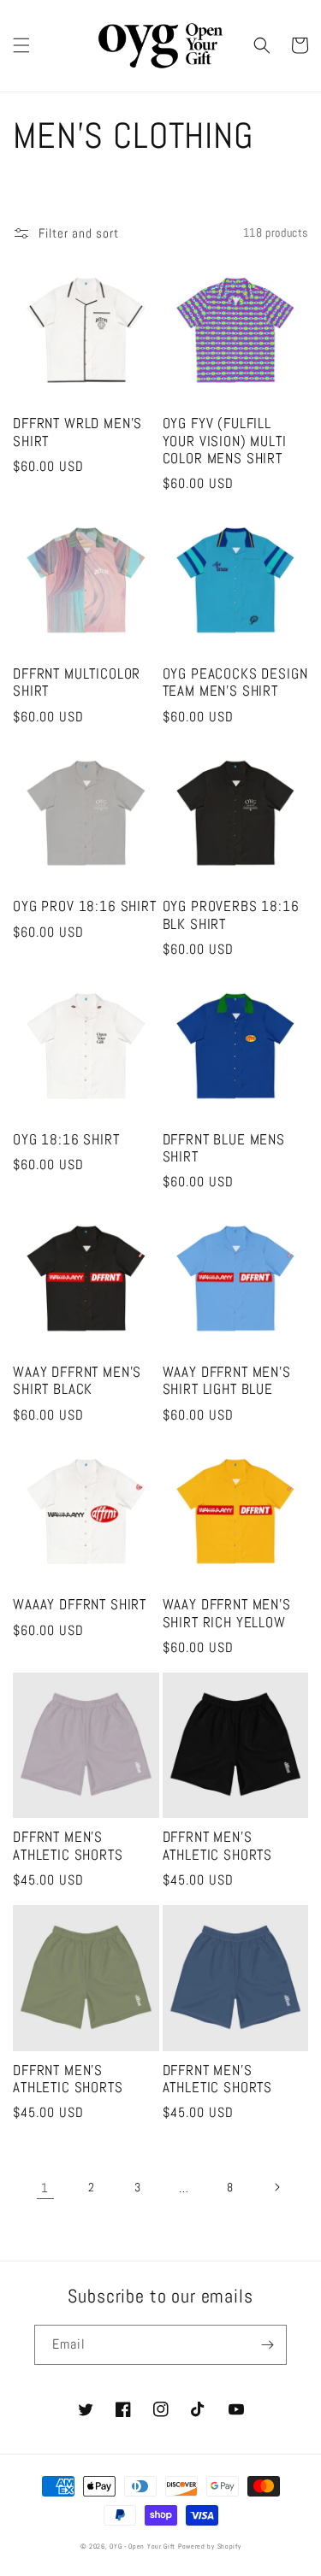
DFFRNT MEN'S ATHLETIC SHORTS (68, 1846)
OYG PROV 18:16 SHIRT (85, 907)
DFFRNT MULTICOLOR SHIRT (77, 683)
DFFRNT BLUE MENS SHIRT (224, 1149)
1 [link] (45, 2188)
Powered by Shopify (210, 2546)
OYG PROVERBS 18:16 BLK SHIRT (231, 915)
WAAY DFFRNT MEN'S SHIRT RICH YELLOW (227, 1614)
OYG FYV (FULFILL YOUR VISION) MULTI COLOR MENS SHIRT (225, 441)
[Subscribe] (267, 2345)
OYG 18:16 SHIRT (66, 1140)
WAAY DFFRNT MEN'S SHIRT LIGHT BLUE (227, 1381)
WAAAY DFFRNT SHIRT (80, 1605)
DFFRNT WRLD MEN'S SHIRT (77, 432)
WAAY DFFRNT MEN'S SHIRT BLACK (77, 1381)
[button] (21, 45)
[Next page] (276, 2187)
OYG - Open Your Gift (143, 2546)
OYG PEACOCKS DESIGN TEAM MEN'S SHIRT (235, 683)
